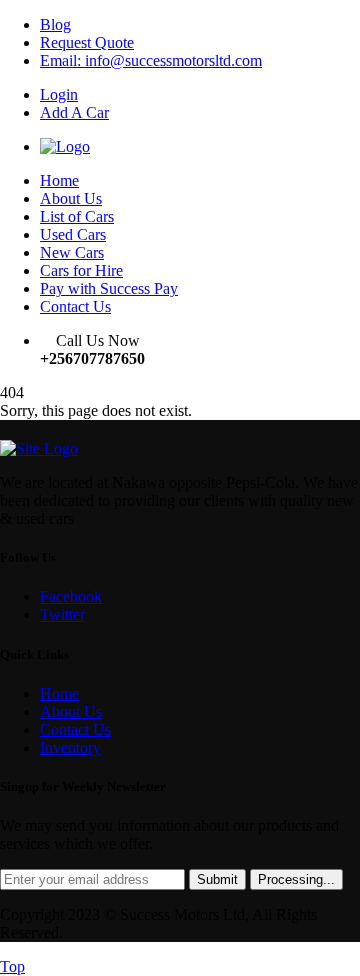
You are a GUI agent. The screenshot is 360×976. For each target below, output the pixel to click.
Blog (55, 24)
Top (12, 966)
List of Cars (77, 216)
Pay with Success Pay (109, 288)
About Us (71, 198)
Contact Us (75, 306)
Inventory (70, 747)
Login (59, 94)
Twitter (62, 614)
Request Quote (87, 42)
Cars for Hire (81, 270)
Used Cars (73, 234)
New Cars (72, 252)
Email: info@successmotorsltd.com (151, 60)
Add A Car (74, 112)
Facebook (71, 596)
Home (59, 180)
